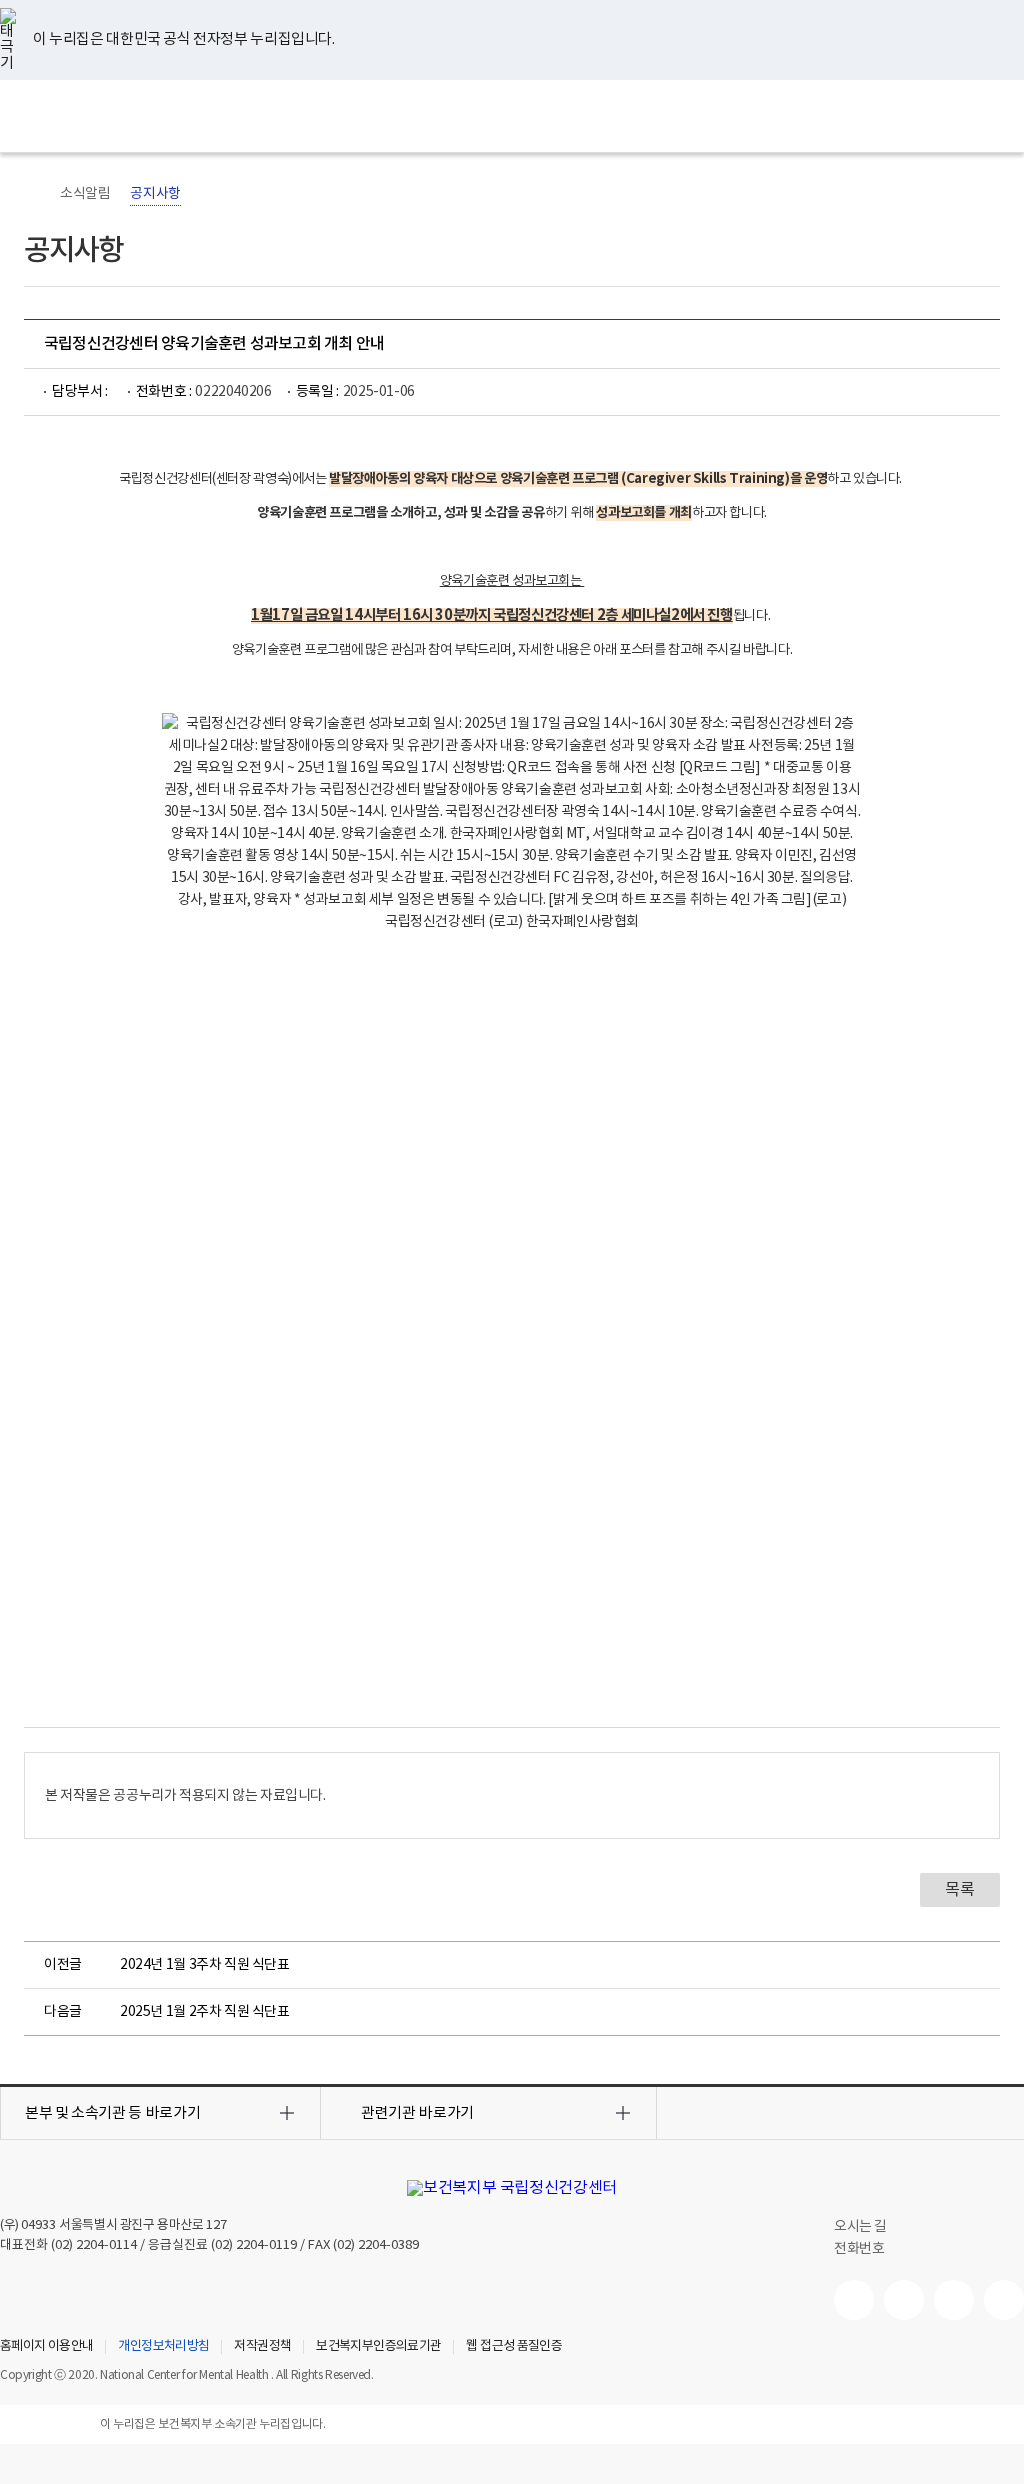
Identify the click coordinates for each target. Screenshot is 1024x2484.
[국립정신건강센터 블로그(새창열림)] (1004, 2300)
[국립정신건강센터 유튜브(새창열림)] (854, 2300)
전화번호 (859, 2249)
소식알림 (85, 194)
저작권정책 (262, 2347)
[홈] (34, 194)
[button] (160, 2113)
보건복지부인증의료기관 (378, 2347)
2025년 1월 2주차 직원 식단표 (205, 2012)
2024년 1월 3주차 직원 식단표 (205, 1965)
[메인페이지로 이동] (512, 116)
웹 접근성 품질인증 (514, 2347)
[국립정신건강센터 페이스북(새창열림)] (904, 2300)
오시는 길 (862, 2227)
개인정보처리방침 (163, 2347)
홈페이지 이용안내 (46, 2347)
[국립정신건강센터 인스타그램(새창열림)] (954, 2300)
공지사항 (155, 194)
